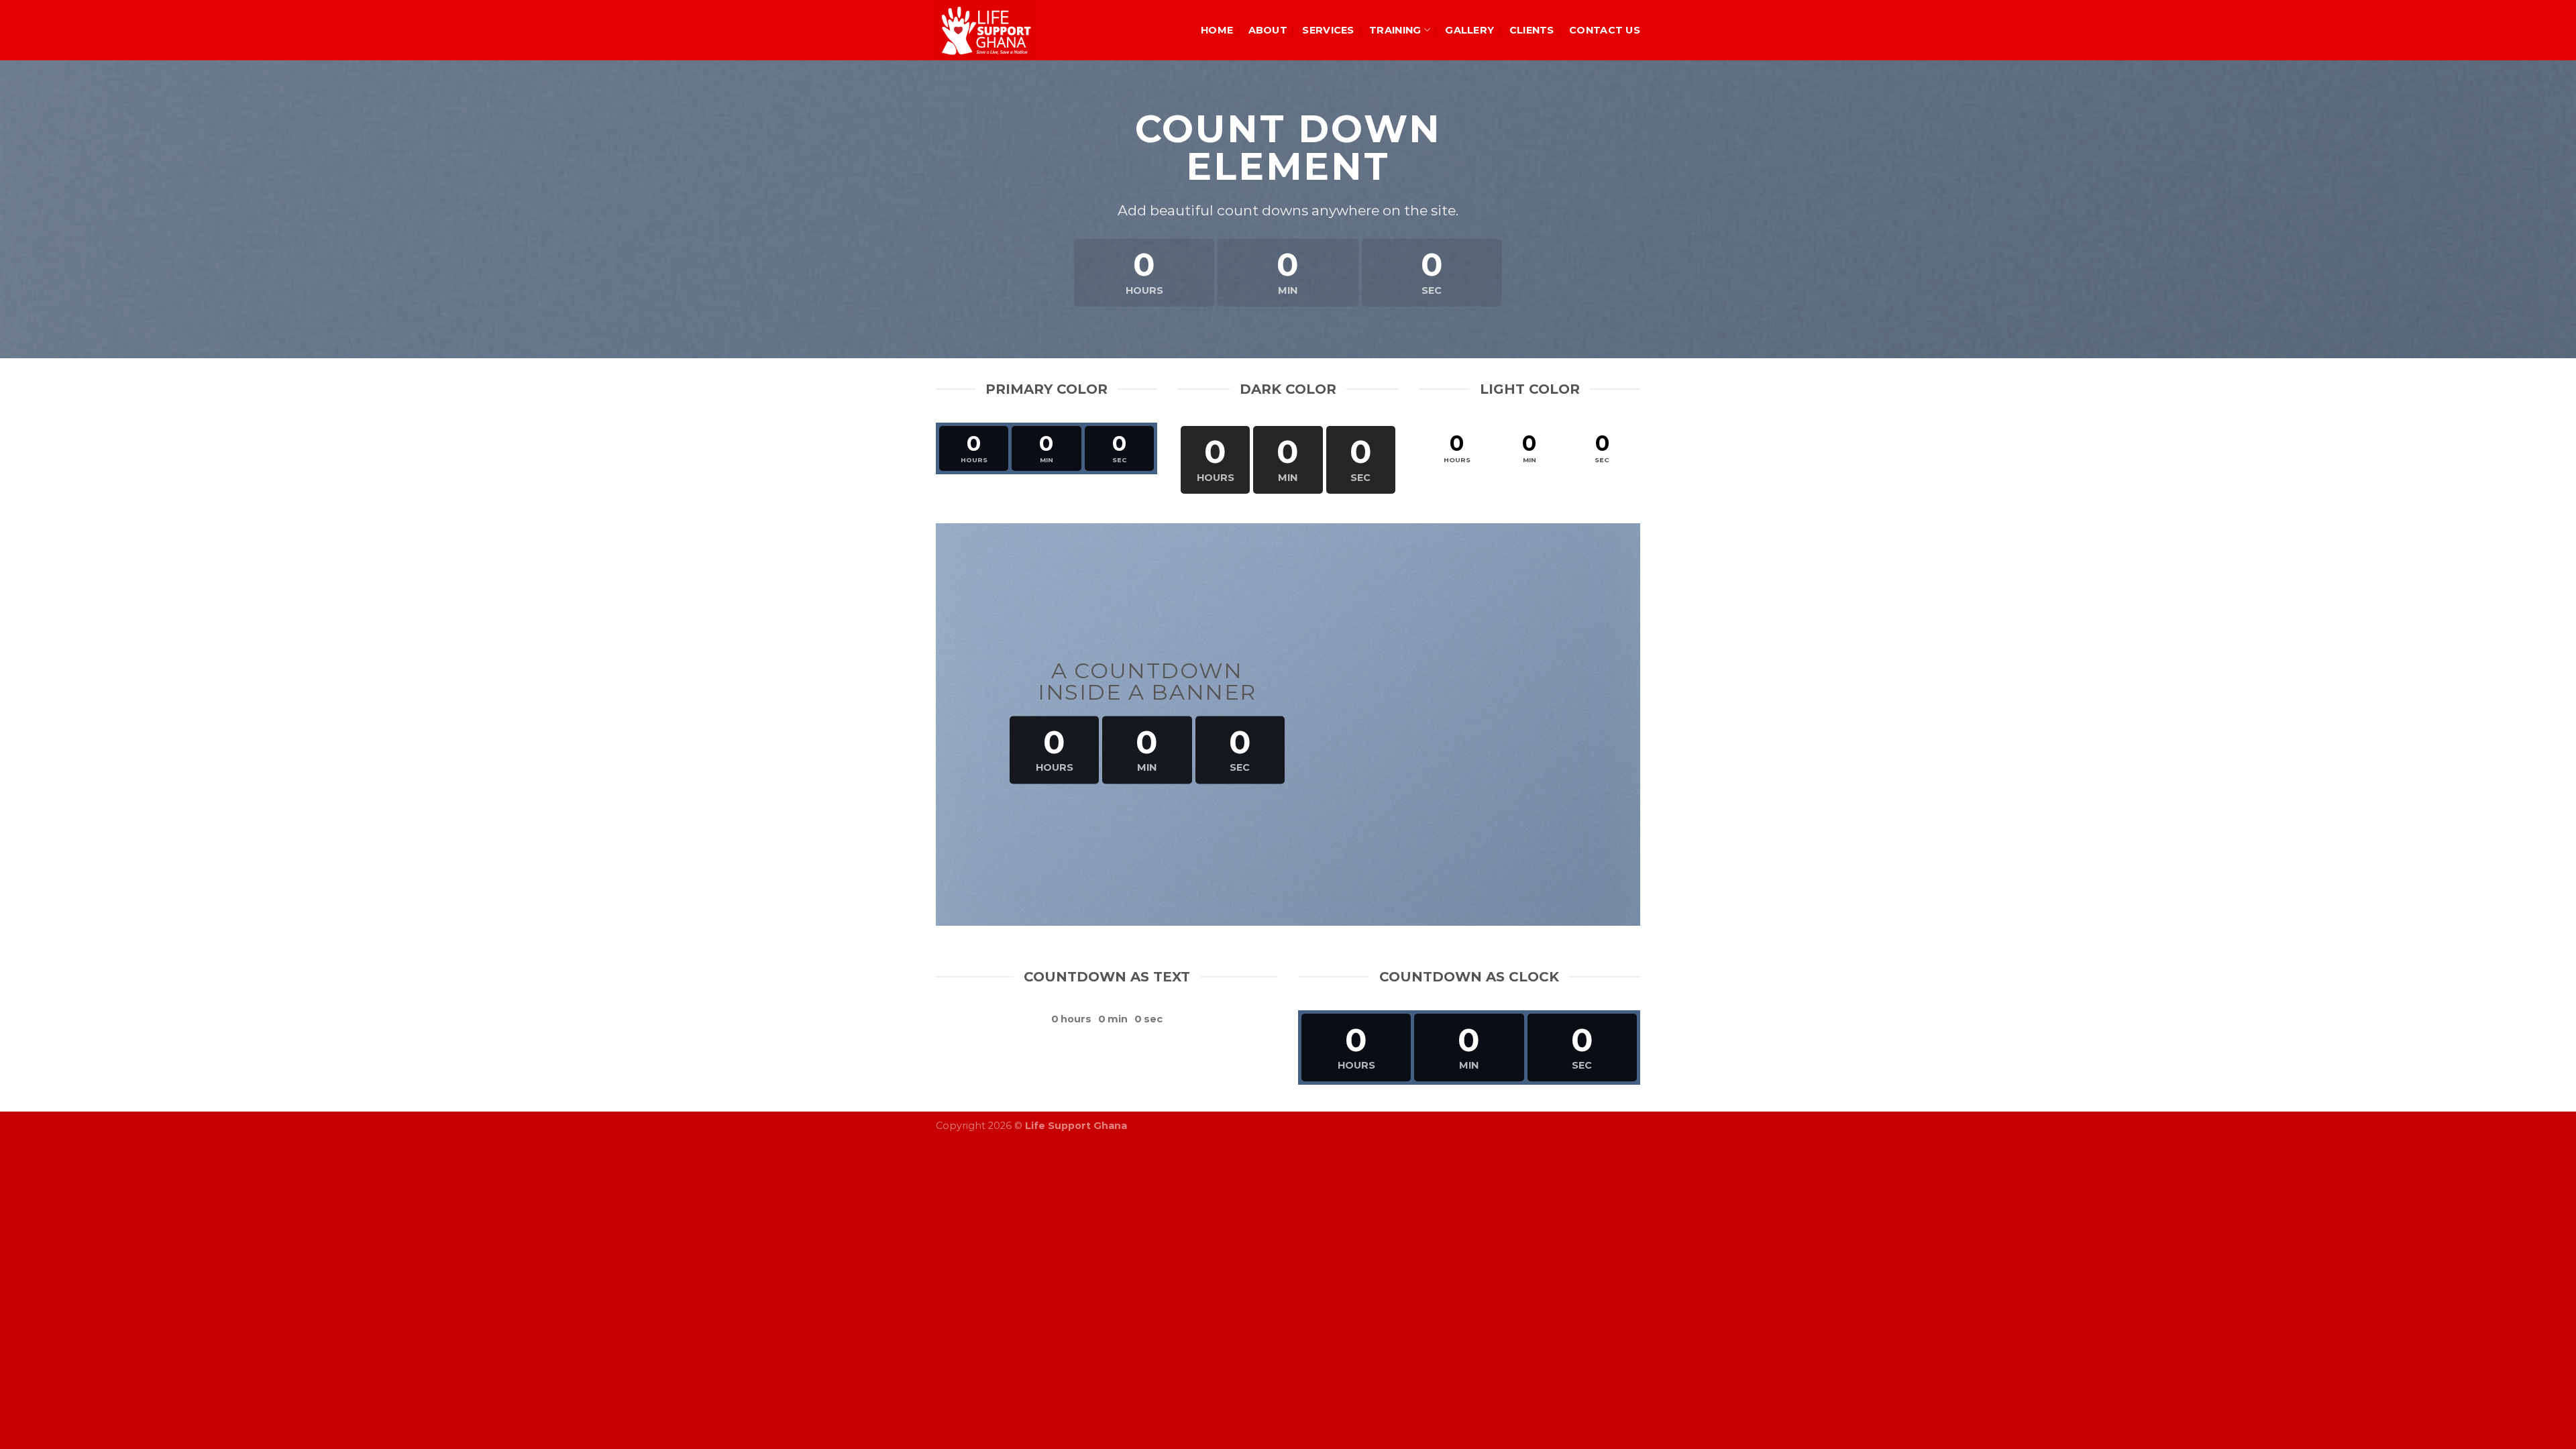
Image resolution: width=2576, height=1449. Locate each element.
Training (1395, 30)
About (1268, 30)
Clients (1532, 30)
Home (1217, 30)
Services (1328, 30)
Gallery (1469, 30)
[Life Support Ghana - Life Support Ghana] (1003, 30)
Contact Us (1605, 30)
